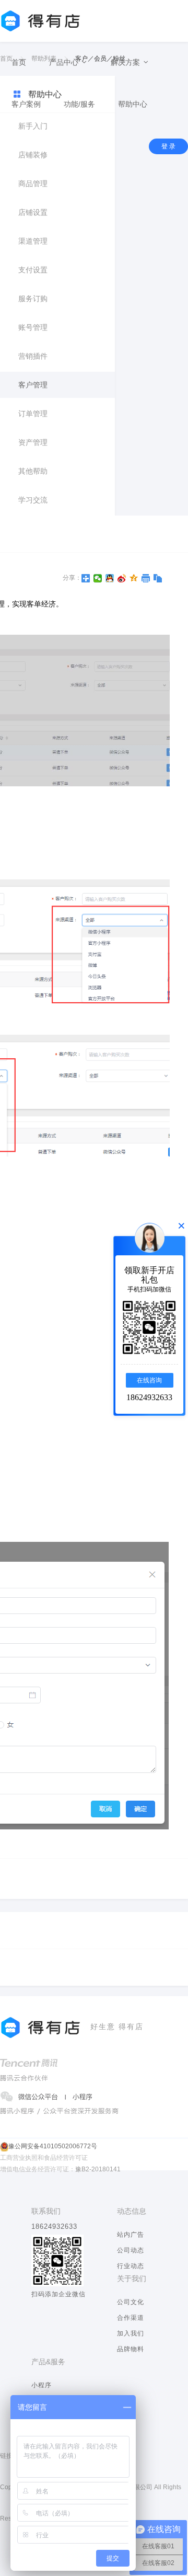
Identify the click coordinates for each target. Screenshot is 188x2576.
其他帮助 (33, 471)
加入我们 (131, 2333)
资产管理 (33, 442)
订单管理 (33, 414)
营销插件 (33, 356)
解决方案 (126, 62)
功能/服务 (79, 104)
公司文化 (131, 2302)
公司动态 (131, 2250)
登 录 (168, 146)
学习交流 (33, 500)
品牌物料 (131, 2349)
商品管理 (33, 184)
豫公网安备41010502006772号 (53, 2146)
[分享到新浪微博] (122, 578)
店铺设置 (33, 212)
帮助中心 (133, 104)
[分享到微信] (98, 578)
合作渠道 (131, 2318)
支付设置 (33, 270)
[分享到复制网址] (158, 578)
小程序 (42, 2385)
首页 (19, 62)
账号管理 (33, 327)
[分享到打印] (146, 578)
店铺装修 (33, 155)
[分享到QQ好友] (110, 578)
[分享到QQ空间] (134, 578)
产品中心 (65, 62)
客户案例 (26, 104)
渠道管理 (33, 241)
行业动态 (131, 2266)
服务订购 (33, 299)
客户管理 (33, 385)
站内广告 (131, 2235)
